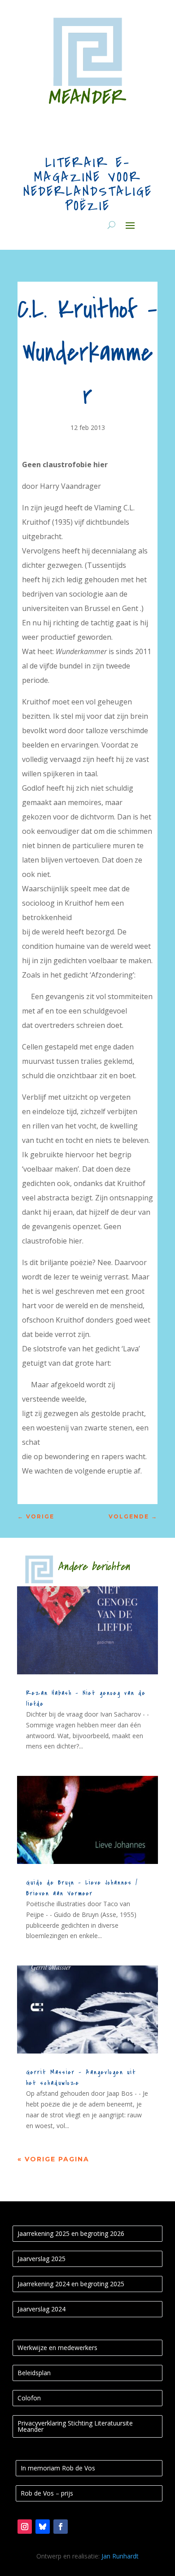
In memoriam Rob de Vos (58, 2468)
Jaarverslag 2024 (42, 2309)
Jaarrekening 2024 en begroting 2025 (71, 2284)
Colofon (29, 2398)
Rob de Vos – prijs (47, 2493)
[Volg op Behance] (43, 2527)
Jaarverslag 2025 (42, 2259)
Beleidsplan (34, 2373)
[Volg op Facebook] (61, 2527)
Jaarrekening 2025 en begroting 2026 (71, 2233)
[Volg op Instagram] (25, 2527)
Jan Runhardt (120, 2556)
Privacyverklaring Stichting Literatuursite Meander (75, 2426)
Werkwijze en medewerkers (57, 2348)
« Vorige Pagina (53, 2159)
